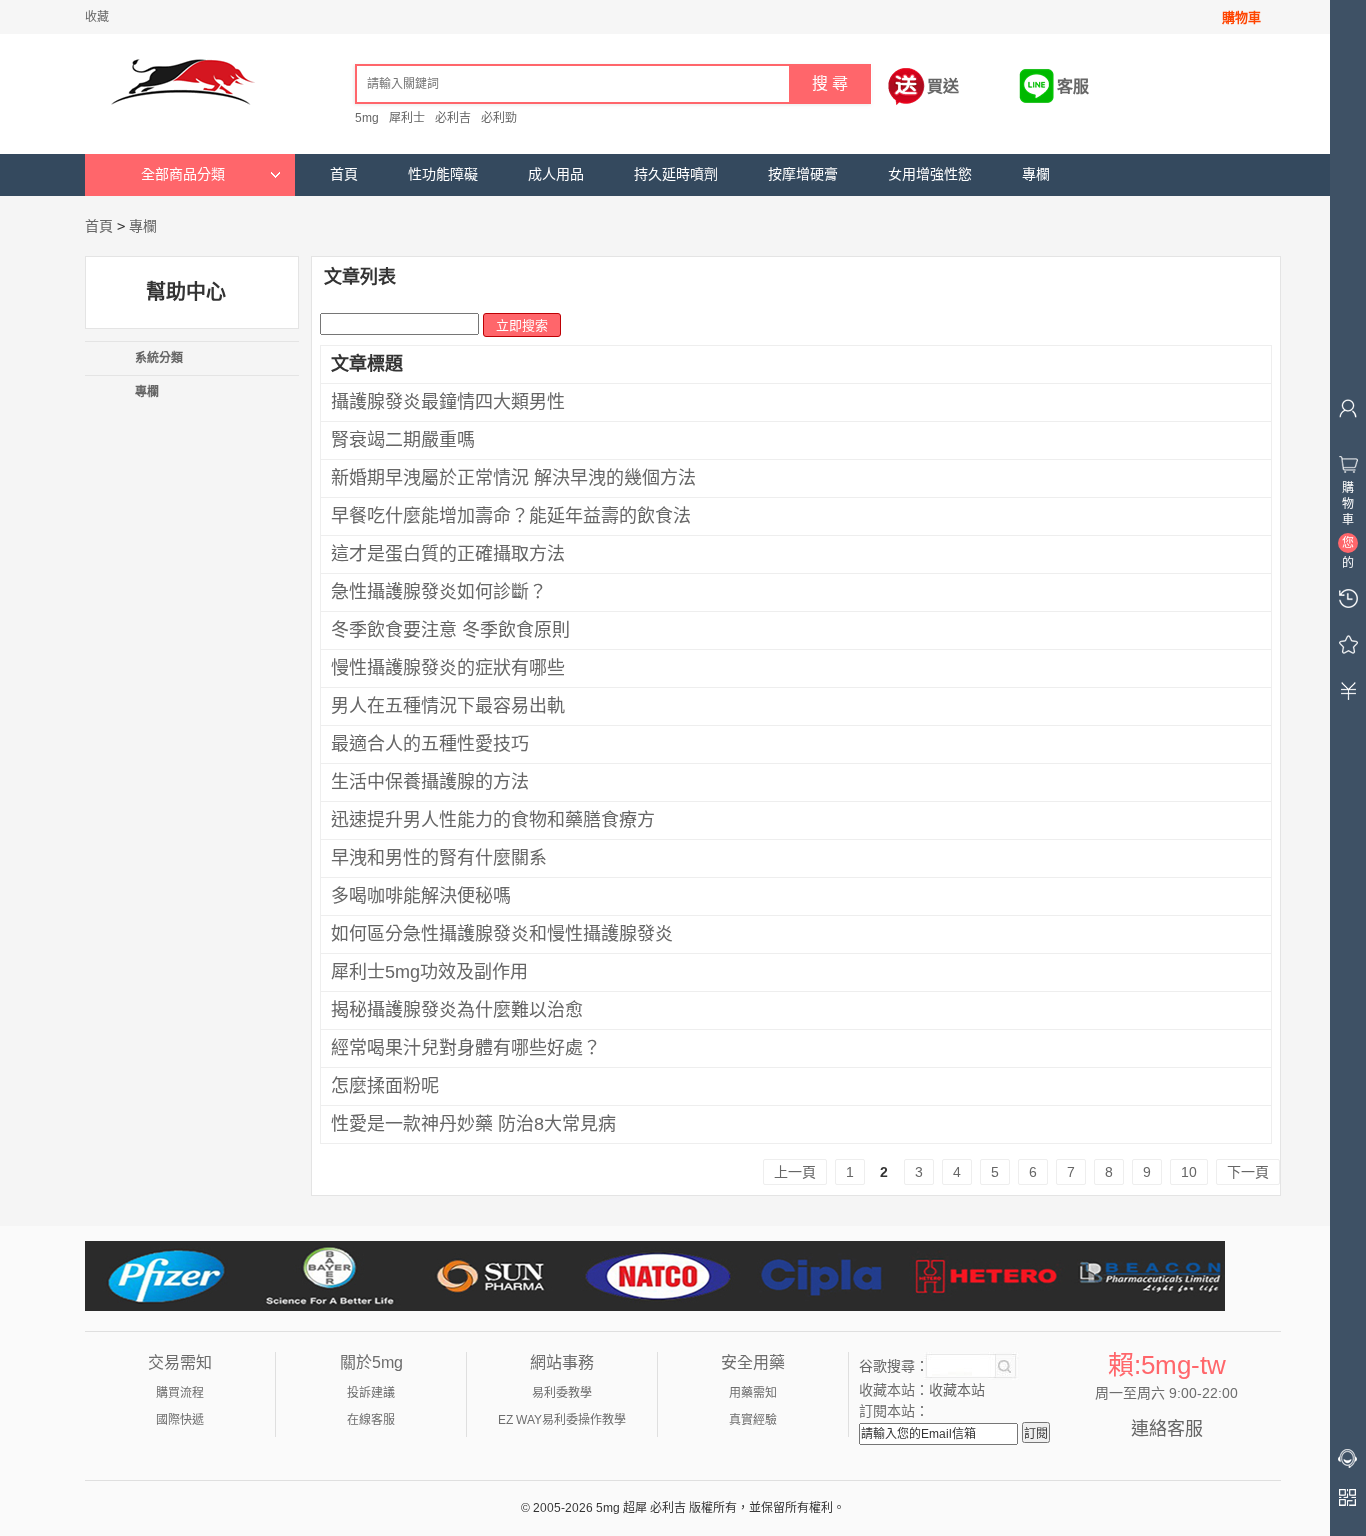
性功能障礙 (443, 174)
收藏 (97, 17)
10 (1189, 1172)
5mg (367, 118)
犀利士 (407, 118)
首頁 (344, 174)
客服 (1073, 86)
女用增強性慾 (930, 174)
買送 (943, 86)
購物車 (1241, 17)
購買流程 (180, 1393)
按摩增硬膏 (803, 174)
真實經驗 (753, 1420)
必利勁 (499, 118)
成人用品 (556, 174)
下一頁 (1248, 1172)
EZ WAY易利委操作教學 (562, 1420)
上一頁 (795, 1172)
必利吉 (453, 118)
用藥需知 (753, 1393)
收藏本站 (957, 1390)
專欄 (1036, 174)
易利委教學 (562, 1393)
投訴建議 (371, 1393)
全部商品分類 (183, 174)
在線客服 (371, 1420)
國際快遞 (180, 1420)
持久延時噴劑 (676, 174)
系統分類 (159, 358)
